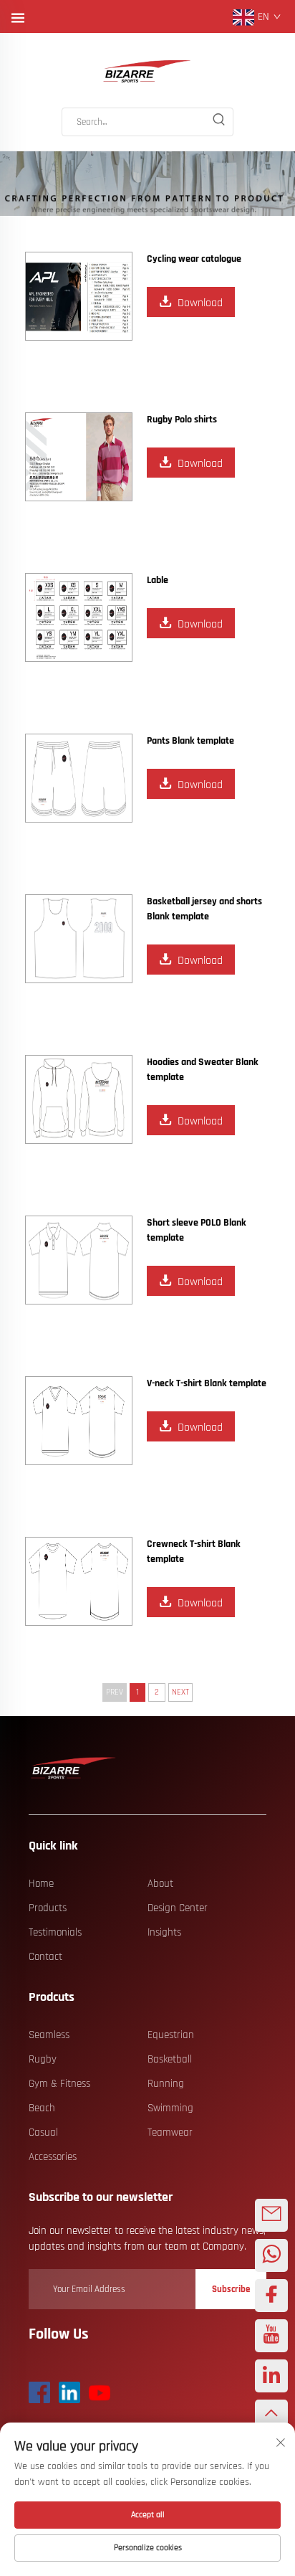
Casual (43, 2132)
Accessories (53, 2157)
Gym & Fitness (59, 2084)
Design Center (178, 1908)
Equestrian (171, 2035)
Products (48, 1908)
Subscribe (231, 2289)
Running (166, 2084)
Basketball (170, 2059)
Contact (45, 1957)
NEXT (180, 1692)
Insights (164, 1932)
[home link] (147, 72)
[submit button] (218, 122)
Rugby (43, 2059)
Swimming (170, 2108)
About (160, 1884)
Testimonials (55, 1932)
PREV (115, 1692)
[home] (74, 1768)
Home (41, 1884)
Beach (42, 2108)
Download (200, 303)
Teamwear (170, 2132)
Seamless (49, 2035)
